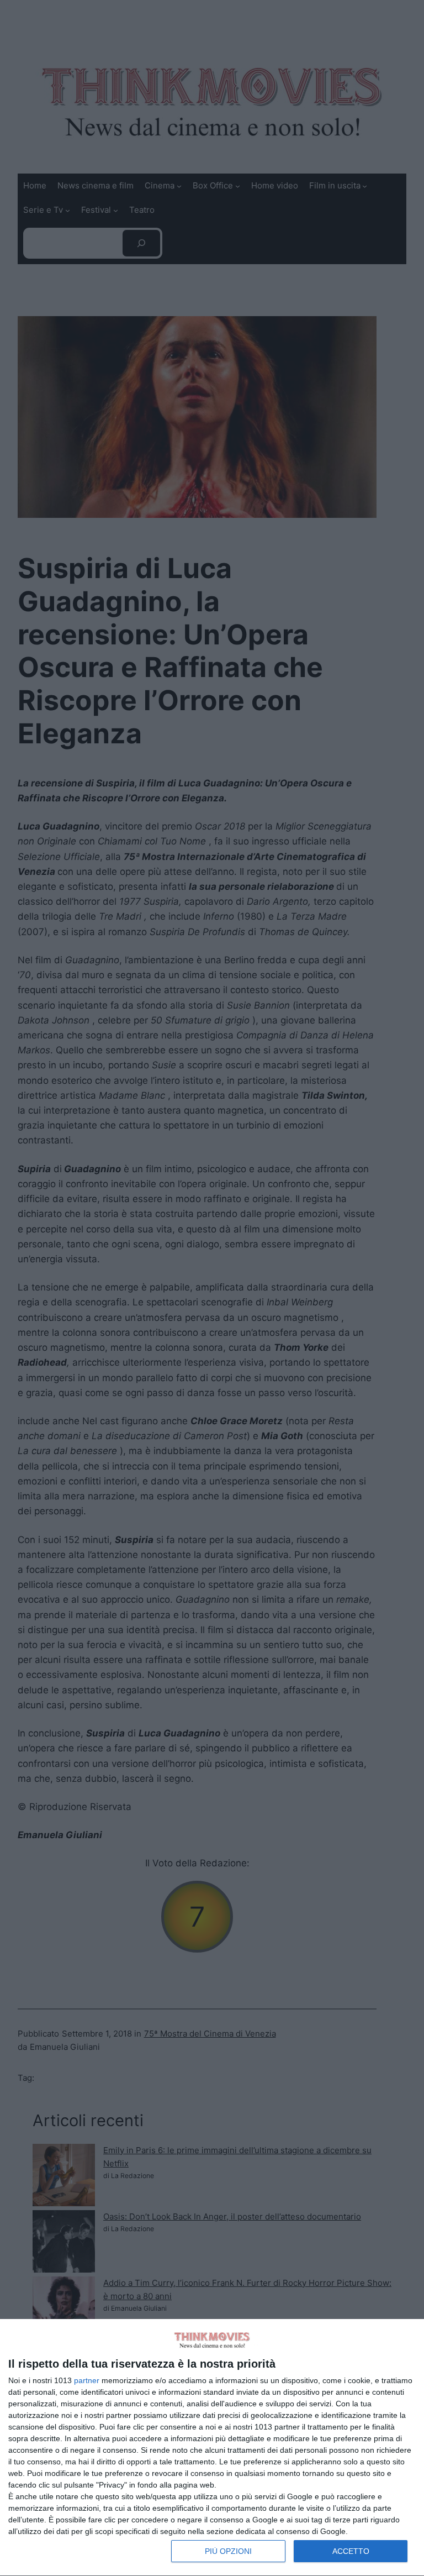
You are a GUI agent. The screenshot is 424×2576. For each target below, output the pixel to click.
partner (87, 2380)
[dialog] (212, 2448)
